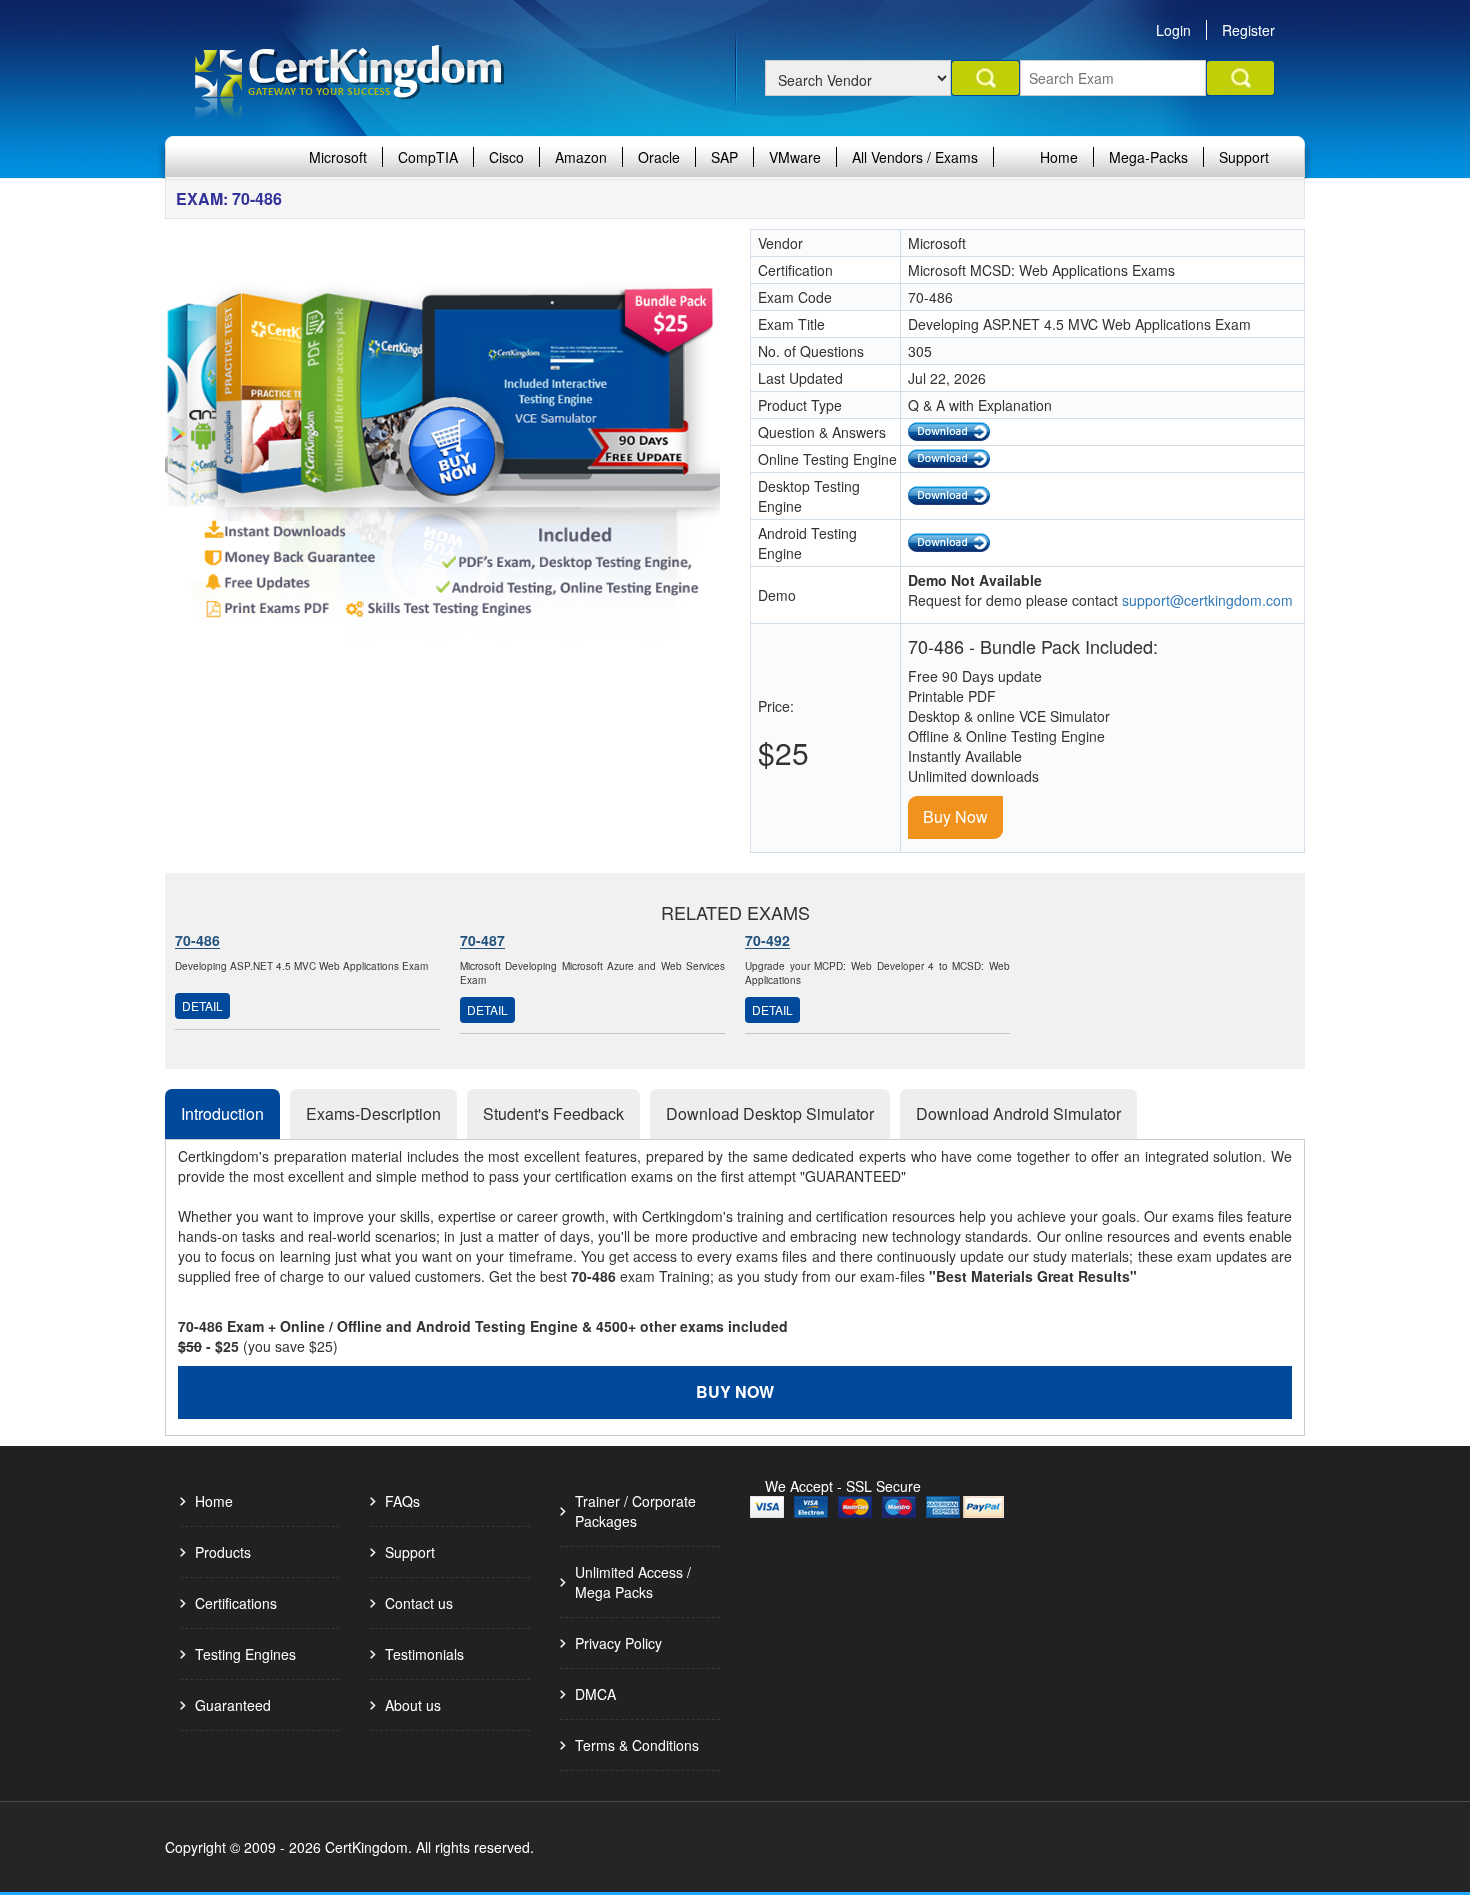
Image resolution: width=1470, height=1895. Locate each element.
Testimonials (424, 1654)
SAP (724, 157)
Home (1059, 157)
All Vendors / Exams (915, 157)
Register (1248, 30)
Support (1244, 157)
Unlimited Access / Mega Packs (633, 1582)
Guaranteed (233, 1705)
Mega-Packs (1148, 157)
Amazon (581, 157)
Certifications (236, 1603)
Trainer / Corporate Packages (635, 1511)
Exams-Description (373, 1113)
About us (413, 1705)
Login (1173, 30)
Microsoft (338, 157)
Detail (202, 1005)
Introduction (222, 1113)
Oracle (659, 157)
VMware (795, 157)
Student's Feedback (553, 1113)
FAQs (402, 1501)
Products (223, 1552)
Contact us (419, 1603)
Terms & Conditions (637, 1745)
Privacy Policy (618, 1643)
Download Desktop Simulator (770, 1113)
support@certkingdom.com (1207, 600)
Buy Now (955, 816)
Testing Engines (245, 1654)
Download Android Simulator (1018, 1113)
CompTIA (428, 157)
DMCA (595, 1694)
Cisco (506, 157)
